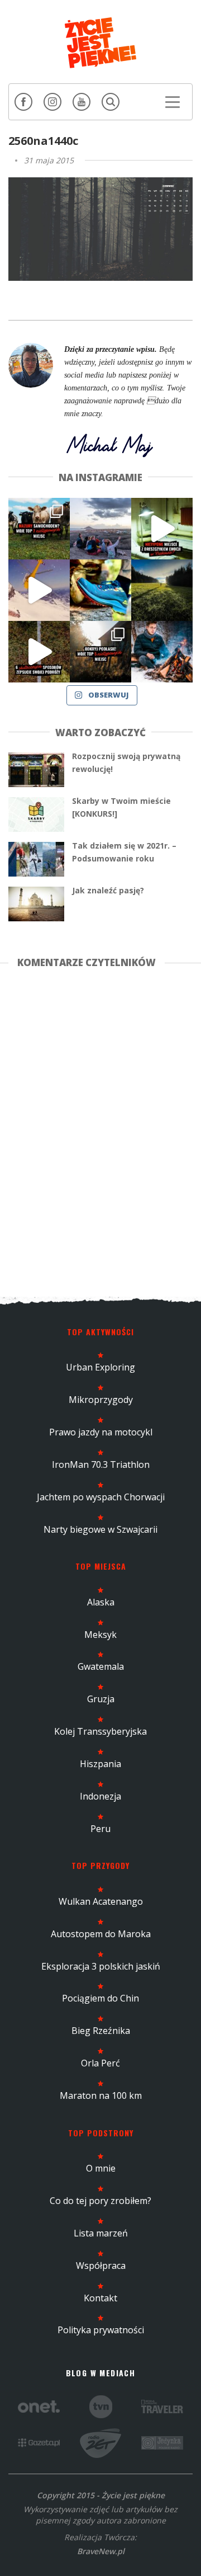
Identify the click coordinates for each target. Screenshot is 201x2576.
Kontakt (100, 2298)
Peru (100, 1829)
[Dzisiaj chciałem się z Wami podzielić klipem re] (39, 590)
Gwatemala (101, 1666)
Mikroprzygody (101, 1400)
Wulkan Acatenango (101, 1901)
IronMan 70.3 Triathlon (101, 1464)
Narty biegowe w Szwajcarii (100, 1529)
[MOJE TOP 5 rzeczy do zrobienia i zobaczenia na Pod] (100, 652)
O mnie (101, 2168)
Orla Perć (100, 2063)
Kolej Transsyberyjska (100, 1731)
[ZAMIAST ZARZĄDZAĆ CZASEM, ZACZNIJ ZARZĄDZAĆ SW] (162, 652)
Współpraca (101, 2266)
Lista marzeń (101, 2233)
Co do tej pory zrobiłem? (100, 2201)
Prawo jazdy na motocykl (101, 1432)
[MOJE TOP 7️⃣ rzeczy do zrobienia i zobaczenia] (39, 529)
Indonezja (100, 1796)
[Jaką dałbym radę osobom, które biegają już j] (100, 590)
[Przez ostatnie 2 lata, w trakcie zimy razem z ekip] (100, 529)
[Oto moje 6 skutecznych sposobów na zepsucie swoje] (39, 652)
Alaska (101, 1602)
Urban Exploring (100, 1367)
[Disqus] (100, 1131)
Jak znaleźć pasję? (108, 890)
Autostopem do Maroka (101, 1934)
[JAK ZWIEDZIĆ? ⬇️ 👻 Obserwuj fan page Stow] (162, 529)
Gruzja (101, 1699)
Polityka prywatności (101, 2330)
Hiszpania (100, 1764)
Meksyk (100, 1635)
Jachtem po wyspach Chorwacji (101, 1497)
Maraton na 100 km (101, 2095)
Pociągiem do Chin (100, 1998)
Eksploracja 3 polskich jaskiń (101, 1966)
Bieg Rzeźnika (101, 2031)
